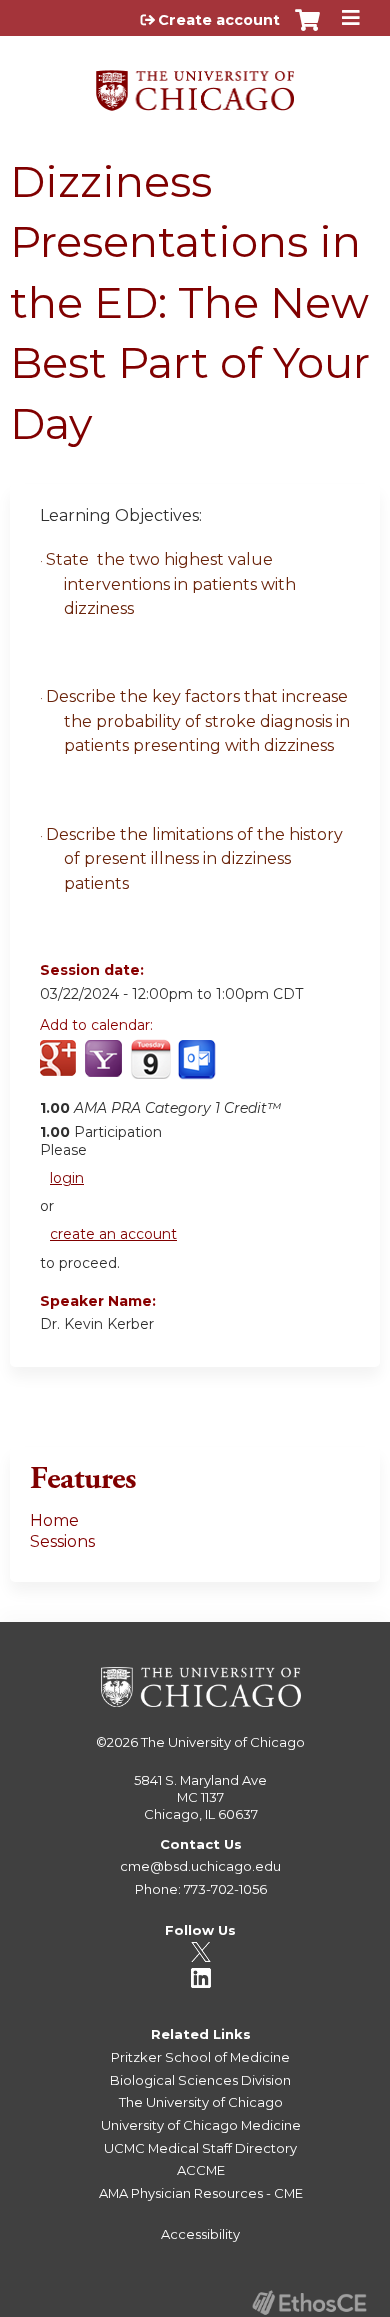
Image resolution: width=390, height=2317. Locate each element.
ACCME (201, 2170)
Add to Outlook (198, 1070)
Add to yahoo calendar (105, 1070)
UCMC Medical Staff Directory (200, 2148)
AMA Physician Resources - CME (201, 2193)
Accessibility (200, 2234)
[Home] (195, 83)
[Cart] (307, 30)
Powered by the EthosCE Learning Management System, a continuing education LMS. (309, 2302)
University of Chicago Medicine (201, 2125)
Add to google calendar (60, 1070)
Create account (219, 20)
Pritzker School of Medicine (200, 2057)
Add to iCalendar (150, 1069)
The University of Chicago (223, 1742)
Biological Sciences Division (200, 2080)
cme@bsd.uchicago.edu (200, 1866)
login (67, 1178)
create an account (113, 1234)
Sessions (62, 1541)
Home (54, 1520)
